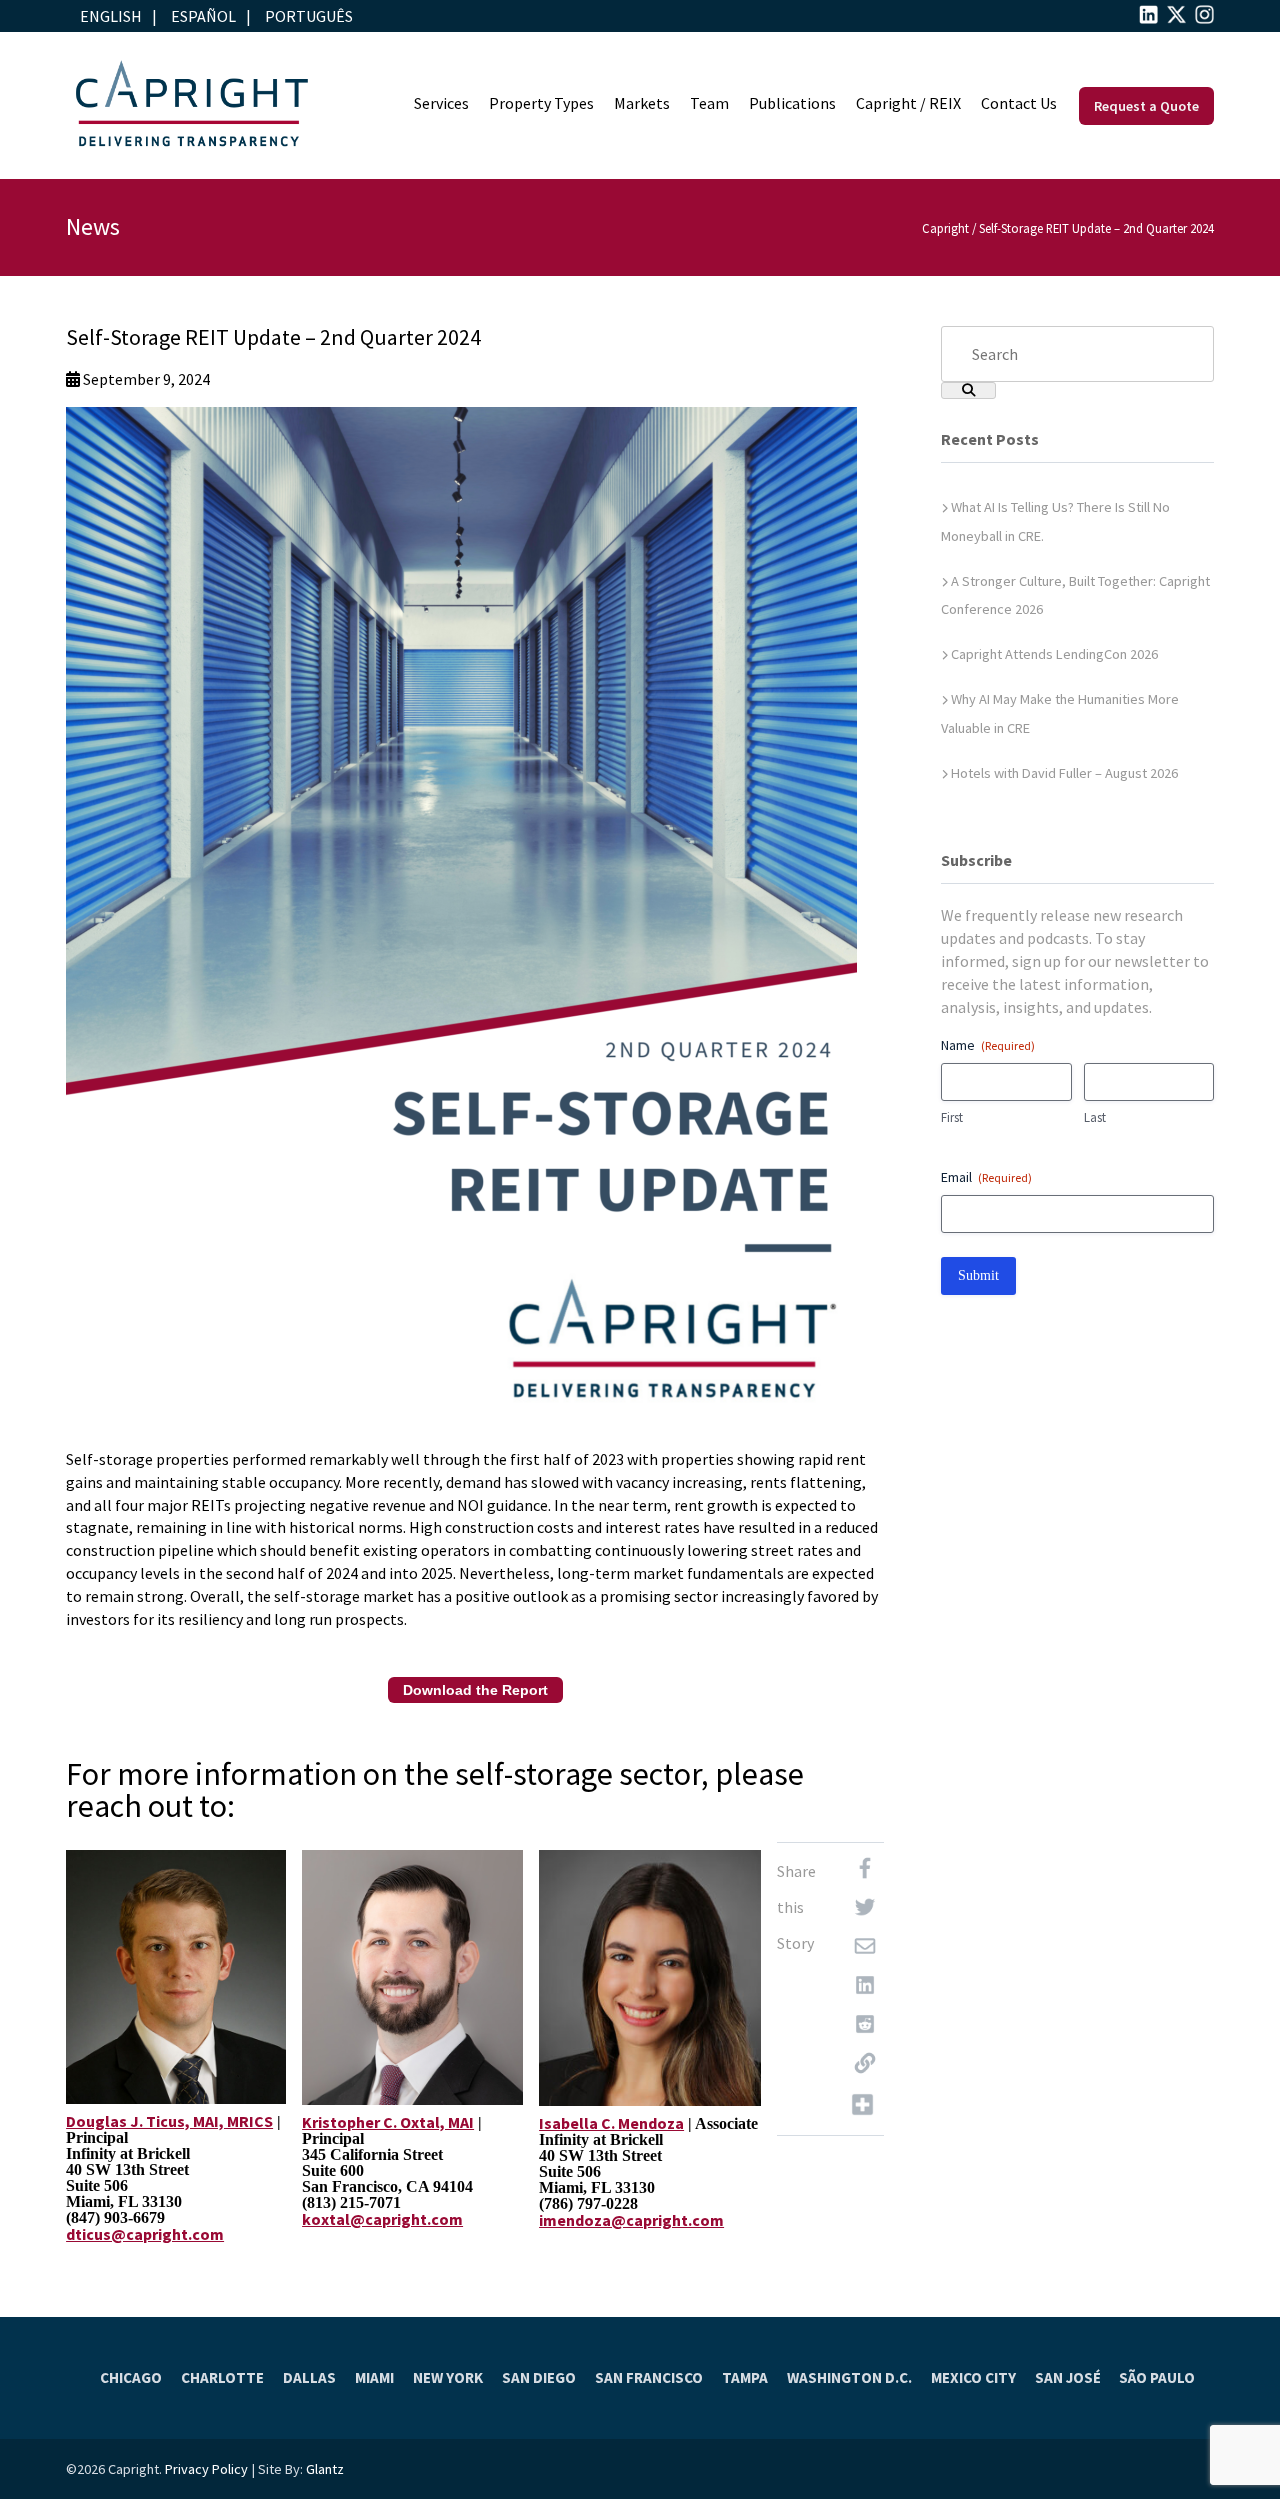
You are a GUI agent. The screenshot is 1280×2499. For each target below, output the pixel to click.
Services (441, 103)
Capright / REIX (908, 103)
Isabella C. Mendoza (611, 2123)
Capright (945, 228)
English (111, 16)
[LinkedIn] (865, 1989)
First (952, 1117)
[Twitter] (865, 1911)
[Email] (865, 1950)
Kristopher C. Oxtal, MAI (388, 2122)
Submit (978, 1275)
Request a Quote (1146, 106)
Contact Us (1019, 103)
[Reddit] (865, 2028)
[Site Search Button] (968, 390)
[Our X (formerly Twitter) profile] (1176, 18)
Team (709, 103)
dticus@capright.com (145, 2234)
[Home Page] (191, 105)
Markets (642, 103)
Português (309, 16)
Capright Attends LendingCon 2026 (1054, 654)
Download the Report (475, 1690)
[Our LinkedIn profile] (1148, 18)
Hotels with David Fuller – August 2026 (1064, 773)
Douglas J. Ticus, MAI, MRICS (169, 2121)
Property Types (541, 103)
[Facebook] (865, 1872)
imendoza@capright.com (631, 2220)
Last (1095, 1117)
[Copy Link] (865, 2067)
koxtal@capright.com (382, 2219)
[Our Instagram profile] (1204, 18)
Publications (792, 103)
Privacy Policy (206, 2469)
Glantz (325, 2469)
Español (203, 16)
